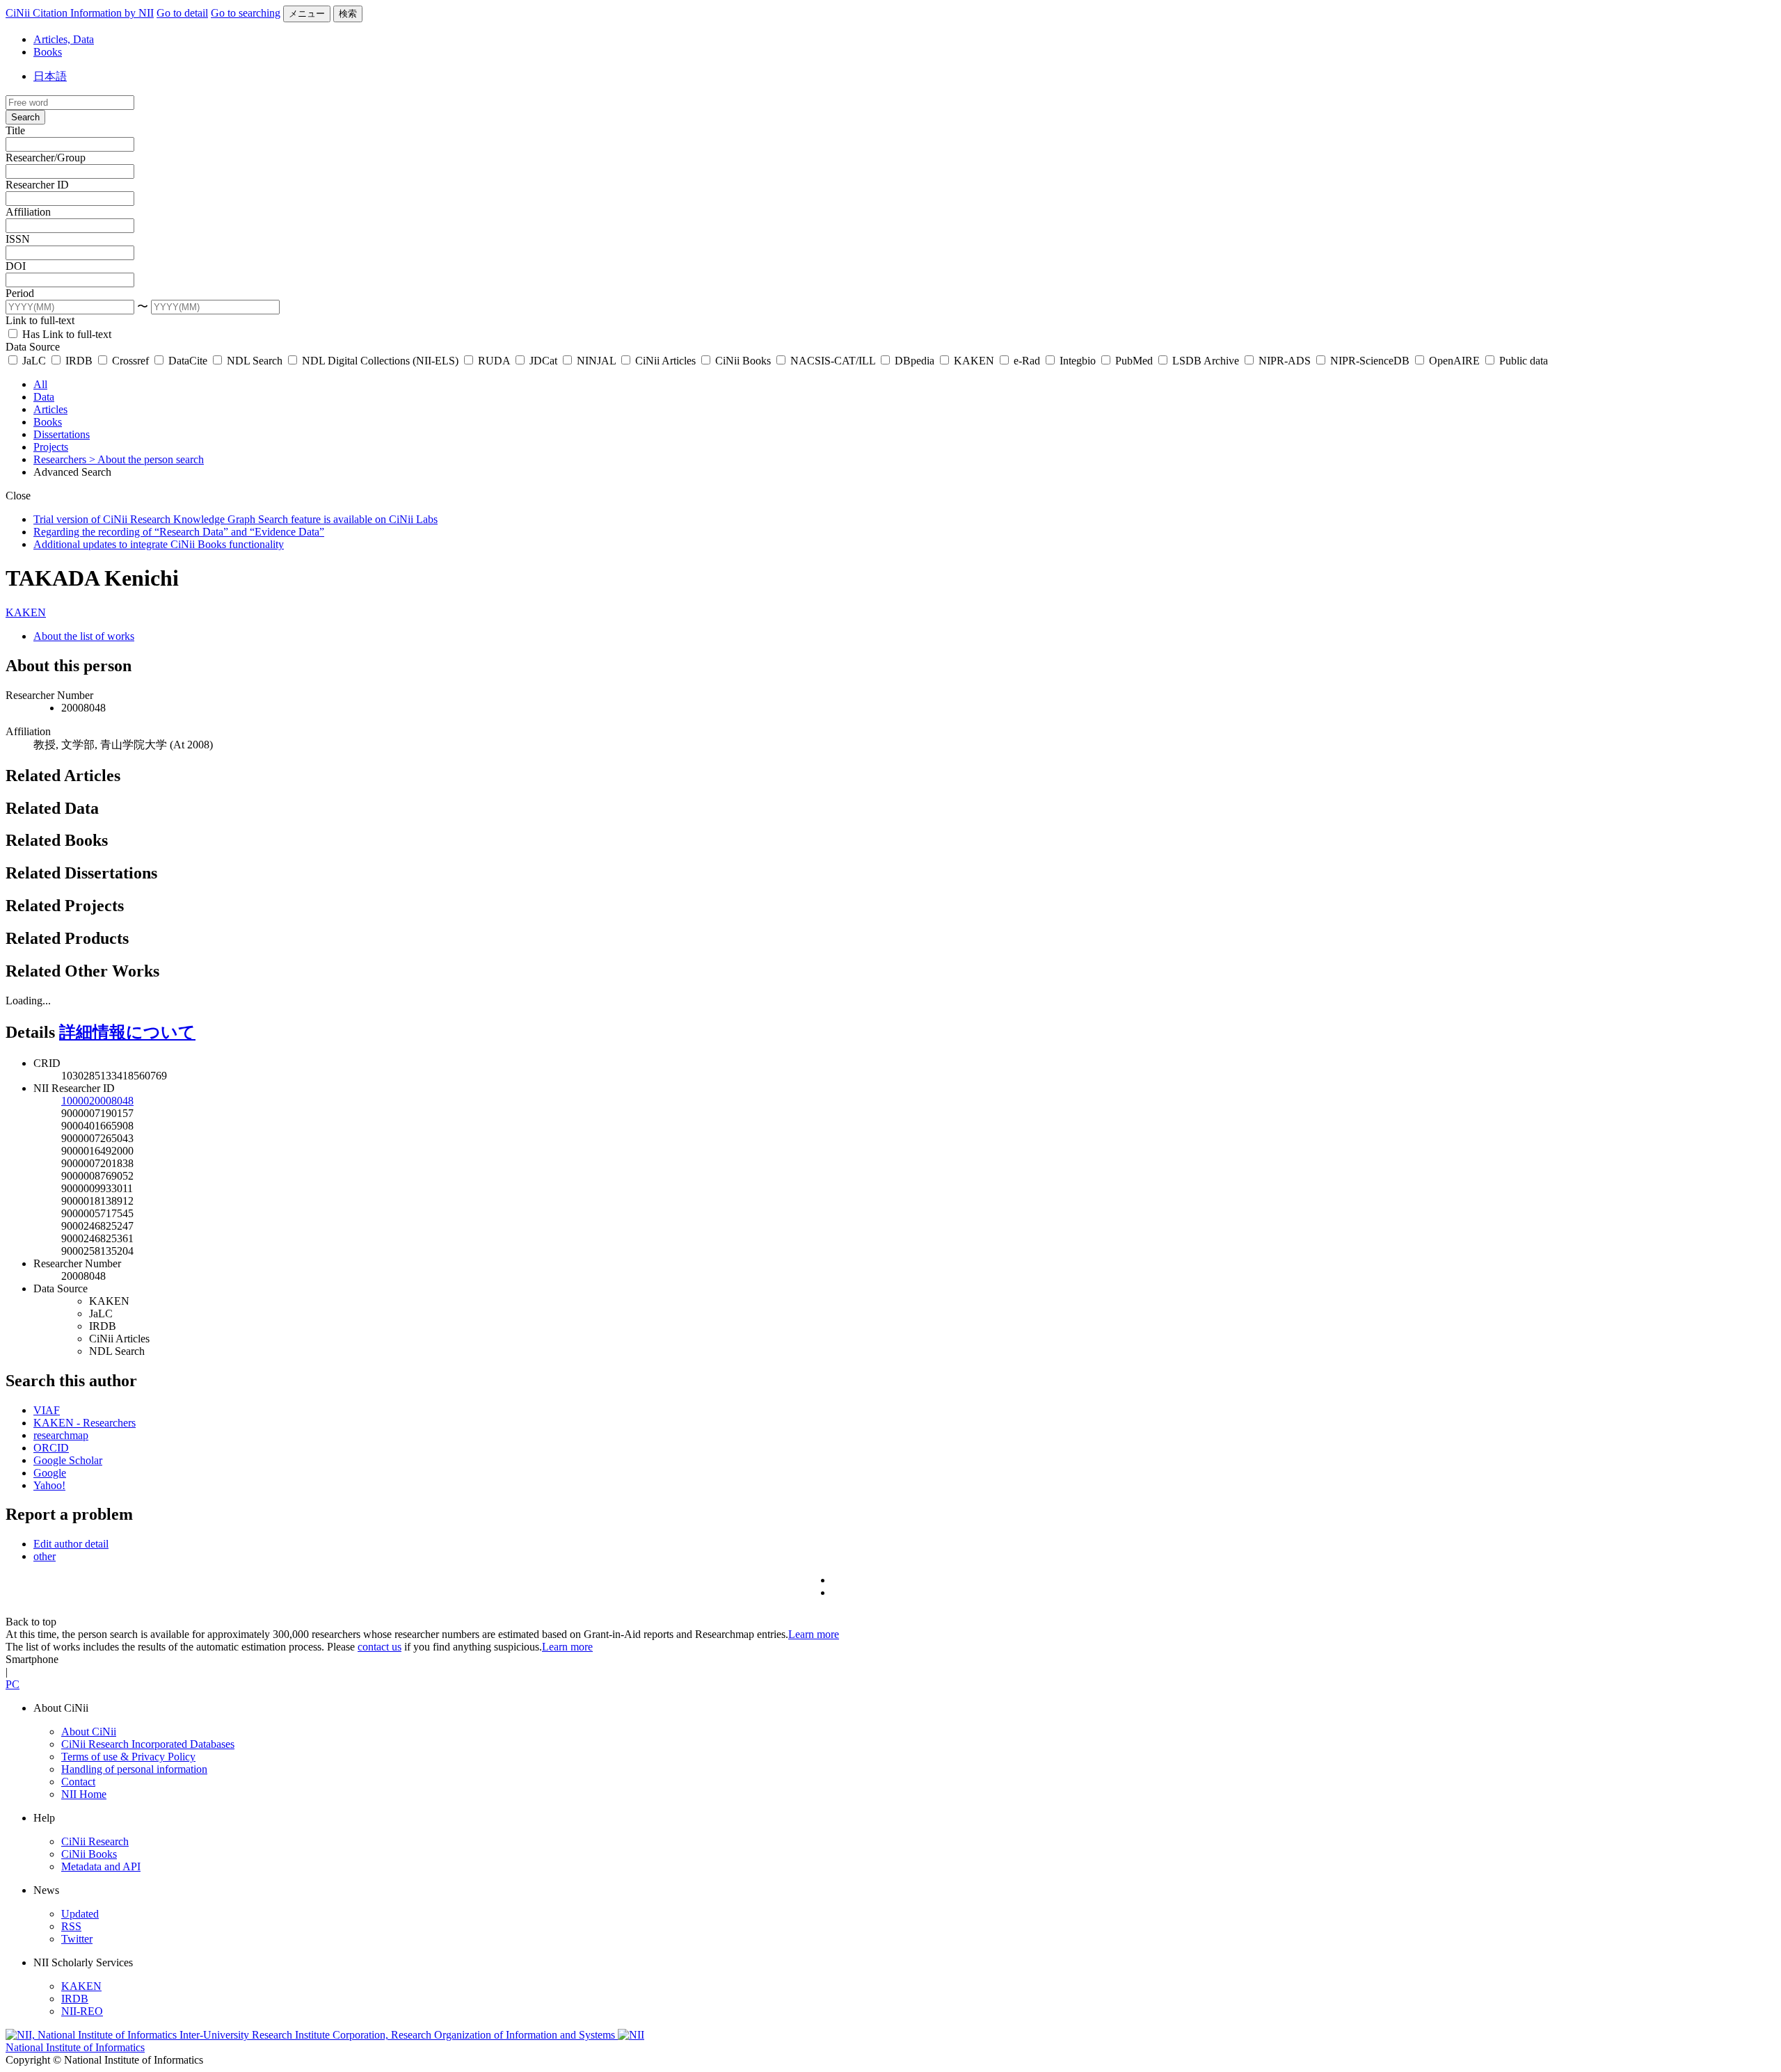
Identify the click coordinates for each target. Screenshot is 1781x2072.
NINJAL (596, 361)
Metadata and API (101, 1866)
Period (20, 293)
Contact (78, 1782)
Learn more (814, 1634)
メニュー (307, 14)
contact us (380, 1647)
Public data (1522, 361)
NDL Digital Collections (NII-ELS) (380, 361)
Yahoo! (49, 1485)
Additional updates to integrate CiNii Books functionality (159, 544)
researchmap (61, 1435)
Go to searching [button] (246, 13)
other (45, 1556)
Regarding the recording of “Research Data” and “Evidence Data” (179, 532)
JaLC (34, 361)
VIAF (47, 1410)
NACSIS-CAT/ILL (833, 361)
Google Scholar (68, 1460)
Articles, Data (64, 39)
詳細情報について (127, 1032)
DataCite (188, 361)
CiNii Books (743, 361)
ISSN (18, 239)
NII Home (84, 1794)
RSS (71, 1926)
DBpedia (915, 361)
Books (48, 52)
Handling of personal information (134, 1769)
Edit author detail (71, 1544)
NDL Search (255, 361)
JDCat (543, 361)
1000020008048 (97, 1101)
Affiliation (28, 212)
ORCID (51, 1448)
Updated (80, 1914)
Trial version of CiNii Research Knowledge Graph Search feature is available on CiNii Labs (235, 519)
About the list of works (84, 636)
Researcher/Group (46, 158)
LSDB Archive (1206, 361)
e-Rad (1027, 361)
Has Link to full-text (65, 334)
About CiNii (89, 1732)
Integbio (1078, 361)
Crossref (130, 361)
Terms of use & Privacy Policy (128, 1757)
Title (15, 130)
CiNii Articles (665, 361)
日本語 (50, 76)
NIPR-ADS (1285, 361)
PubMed (1134, 361)
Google (50, 1473)
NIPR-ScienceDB (1370, 361)
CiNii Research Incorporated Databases (148, 1744)
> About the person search (146, 459)
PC (13, 1684)
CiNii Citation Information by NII (80, 13)
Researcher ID (37, 185)
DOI (16, 266)
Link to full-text (40, 320)
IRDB (79, 361)
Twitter (77, 1939)
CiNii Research (95, 1841)
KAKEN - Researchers (85, 1423)
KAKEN (974, 361)
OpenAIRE (1454, 361)
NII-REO (82, 2011)
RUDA (494, 361)
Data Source (33, 347)
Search (25, 117)
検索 (348, 14)
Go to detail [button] (182, 13)
